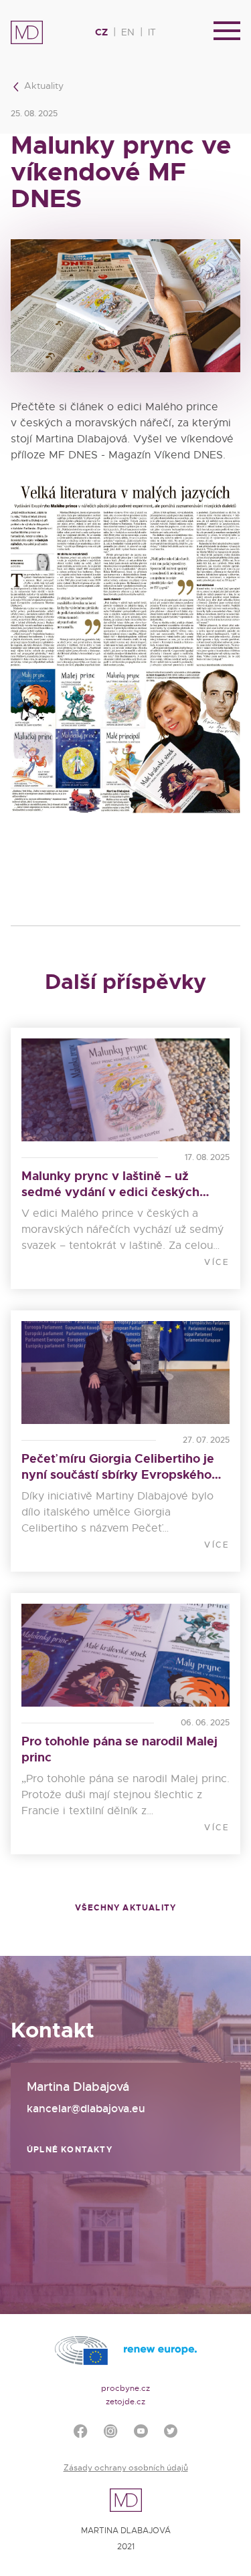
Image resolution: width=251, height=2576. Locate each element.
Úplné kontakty (70, 2150)
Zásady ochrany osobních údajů (126, 2468)
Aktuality (43, 86)
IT (152, 32)
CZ (101, 32)
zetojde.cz (125, 2402)
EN (128, 32)
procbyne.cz (125, 2388)
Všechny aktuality (125, 1908)
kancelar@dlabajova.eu (86, 2109)
